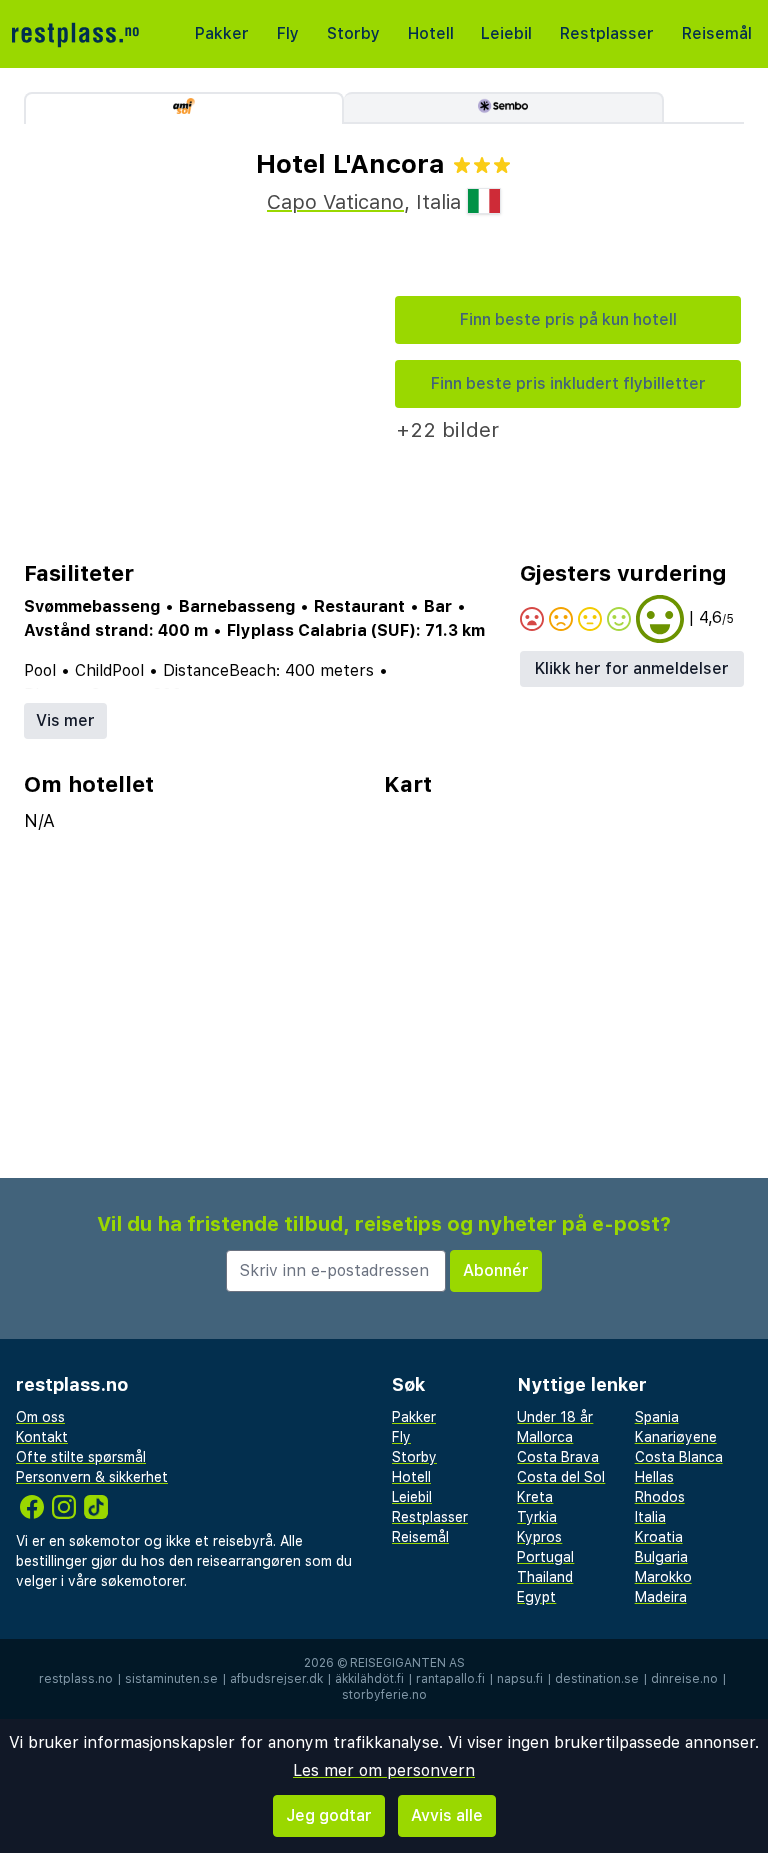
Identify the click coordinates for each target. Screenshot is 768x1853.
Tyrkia (537, 1517)
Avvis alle (447, 1815)
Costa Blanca (679, 1457)
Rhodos (660, 1497)
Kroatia (659, 1537)
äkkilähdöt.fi (369, 1679)
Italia (650, 1517)
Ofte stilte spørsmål (81, 1457)
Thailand (545, 1577)
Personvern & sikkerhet (92, 1477)
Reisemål (717, 33)
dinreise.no (684, 1679)
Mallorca (545, 1437)
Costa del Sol (561, 1477)
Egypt (536, 1597)
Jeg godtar (329, 1815)
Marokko (663, 1577)
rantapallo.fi (450, 1679)
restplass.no (76, 1679)
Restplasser (607, 33)
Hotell (431, 33)
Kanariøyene (676, 1437)
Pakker (222, 33)
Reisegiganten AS (407, 1663)
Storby (353, 33)
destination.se (597, 1679)
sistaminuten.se (171, 1679)
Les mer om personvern (384, 1770)
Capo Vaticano (335, 202)
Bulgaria (661, 1557)
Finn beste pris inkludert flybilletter (568, 383)
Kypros (539, 1537)
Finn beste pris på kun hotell (568, 319)
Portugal (545, 1557)
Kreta (535, 1497)
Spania (657, 1417)
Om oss (40, 1417)
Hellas (654, 1477)
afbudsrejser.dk (276, 1679)
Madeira (661, 1597)
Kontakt (42, 1437)
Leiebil (506, 33)
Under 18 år (555, 1417)
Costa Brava (558, 1457)
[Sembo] (504, 108)
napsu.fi (520, 1679)
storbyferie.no (384, 1695)
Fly (288, 33)
